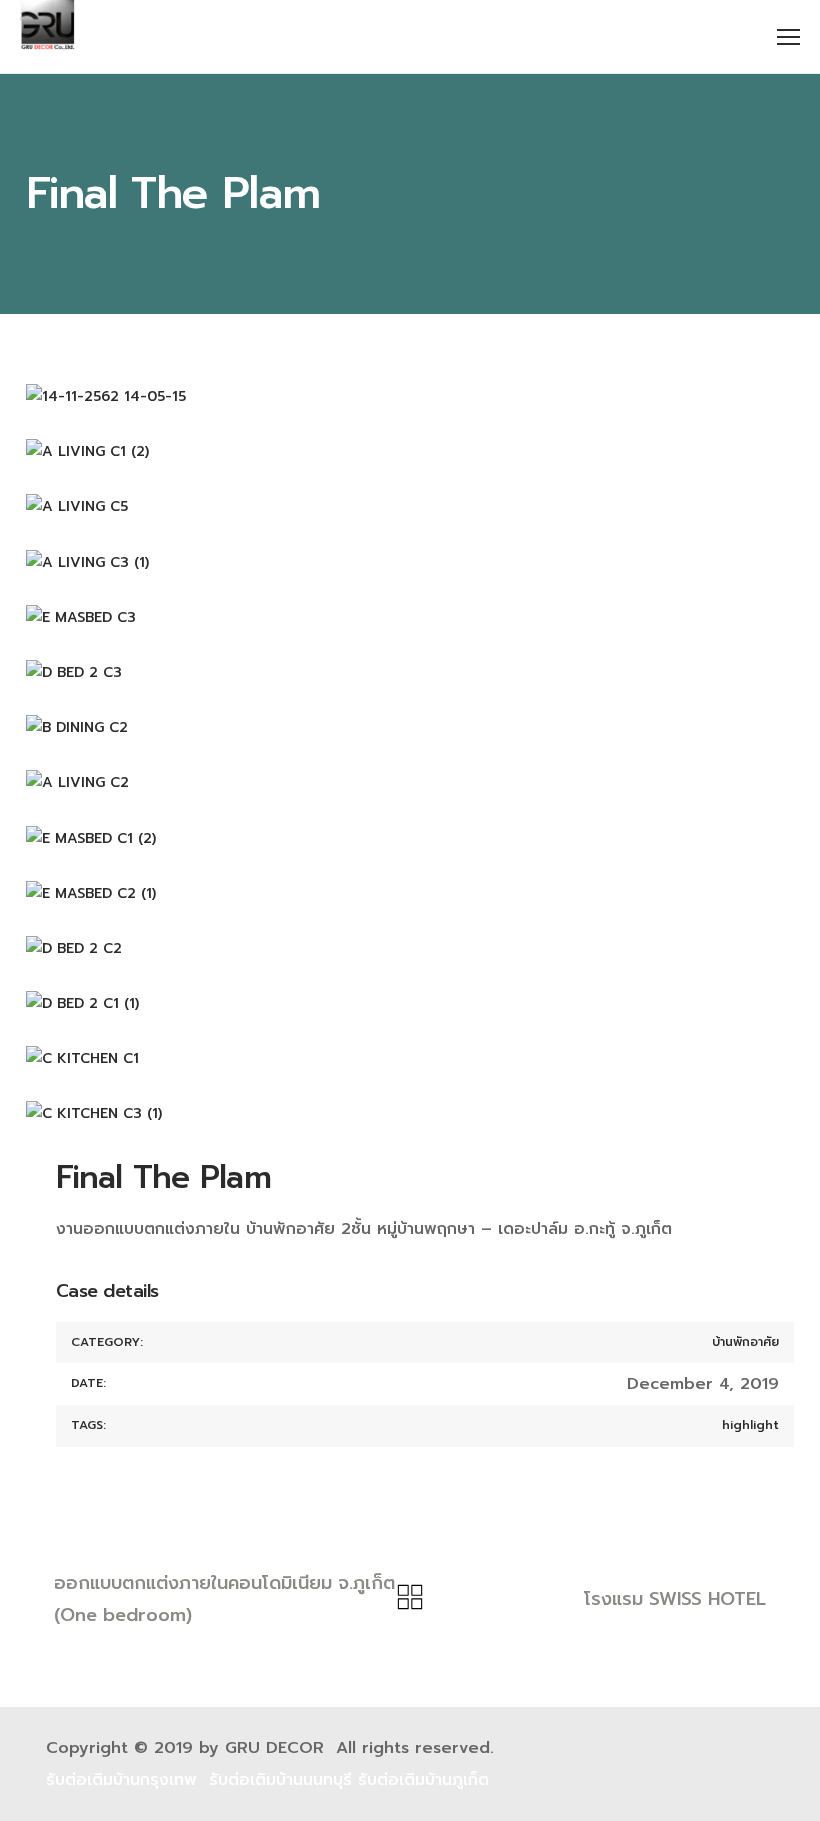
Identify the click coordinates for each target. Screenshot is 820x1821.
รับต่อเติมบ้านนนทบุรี (280, 1780)
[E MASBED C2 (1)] (410, 893)
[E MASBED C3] (410, 617)
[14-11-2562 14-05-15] (410, 396)
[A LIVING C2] (410, 782)
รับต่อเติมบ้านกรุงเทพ (121, 1780)
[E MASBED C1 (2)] (410, 838)
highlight (750, 1425)
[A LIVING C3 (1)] (410, 562)
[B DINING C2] (410, 727)
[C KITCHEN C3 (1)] (410, 1113)
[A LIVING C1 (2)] (410, 451)
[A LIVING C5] (410, 506)
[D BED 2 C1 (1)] (410, 1003)
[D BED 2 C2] (410, 948)
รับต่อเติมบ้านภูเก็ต (423, 1780)
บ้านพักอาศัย (745, 1342)
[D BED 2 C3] (410, 672)
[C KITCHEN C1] (410, 1058)
